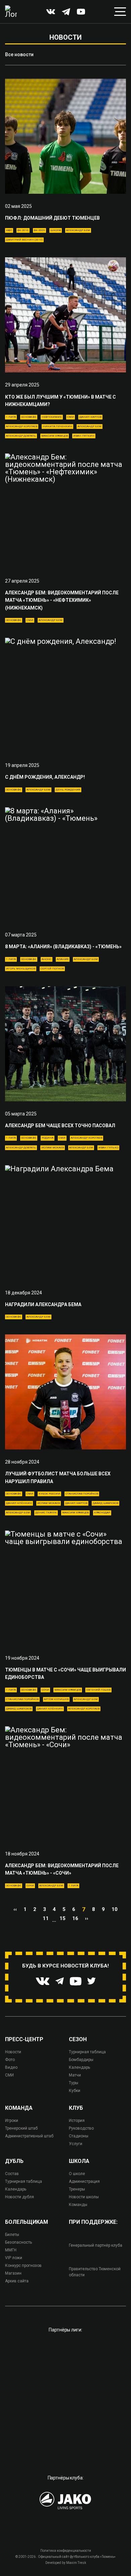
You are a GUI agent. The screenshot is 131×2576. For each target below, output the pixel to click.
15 (62, 1918)
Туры (74, 2083)
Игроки (12, 2121)
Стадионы (79, 2136)
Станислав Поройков (82, 1494)
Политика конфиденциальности (66, 2551)
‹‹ (15, 1909)
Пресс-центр (24, 2039)
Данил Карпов (90, 417)
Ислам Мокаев (53, 1148)
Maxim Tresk (76, 2563)
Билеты (12, 2235)
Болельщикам (27, 2222)
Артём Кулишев (56, 1699)
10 (115, 1909)
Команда (19, 2108)
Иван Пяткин (84, 436)
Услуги (76, 2144)
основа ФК (29, 417)
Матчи (75, 2075)
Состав (12, 2174)
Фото (10, 2060)
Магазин (13, 2273)
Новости (13, 2052)
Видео (11, 2067)
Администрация (84, 2181)
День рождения (68, 790)
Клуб (76, 2108)
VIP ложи (14, 2258)
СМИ (71, 417)
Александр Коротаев (22, 426)
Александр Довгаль (21, 436)
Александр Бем (78, 230)
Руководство (81, 2128)
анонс (47, 959)
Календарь (79, 2067)
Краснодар (102, 1513)
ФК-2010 (23, 230)
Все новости (19, 54)
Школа (56, 230)
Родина (48, 1138)
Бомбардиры (81, 2060)
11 (46, 1918)
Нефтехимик (52, 417)
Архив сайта (17, 2281)
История (77, 2121)
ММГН (11, 2250)
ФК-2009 (39, 230)
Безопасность (18, 2242)
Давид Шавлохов (105, 1503)
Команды (78, 2205)
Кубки (75, 2091)
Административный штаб (29, 2136)
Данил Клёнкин (19, 1503)
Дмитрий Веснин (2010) (24, 240)
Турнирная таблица (87, 2052)
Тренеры (77, 2189)
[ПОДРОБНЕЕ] (65, 136)
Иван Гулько (108, 1148)
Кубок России (49, 1494)
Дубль (14, 2161)
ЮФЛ (9, 230)
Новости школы (84, 2197)
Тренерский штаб (21, 2128)
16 (75, 1918)
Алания (63, 959)
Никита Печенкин (57, 426)
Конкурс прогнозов (23, 2266)
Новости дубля (19, 2197)
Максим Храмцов (55, 436)
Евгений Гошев (98, 1690)
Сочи (45, 1690)
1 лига (11, 417)
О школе (77, 2174)
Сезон (78, 2039)
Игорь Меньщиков (21, 969)
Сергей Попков (52, 969)
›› (87, 1918)
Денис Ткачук (46, 1513)
